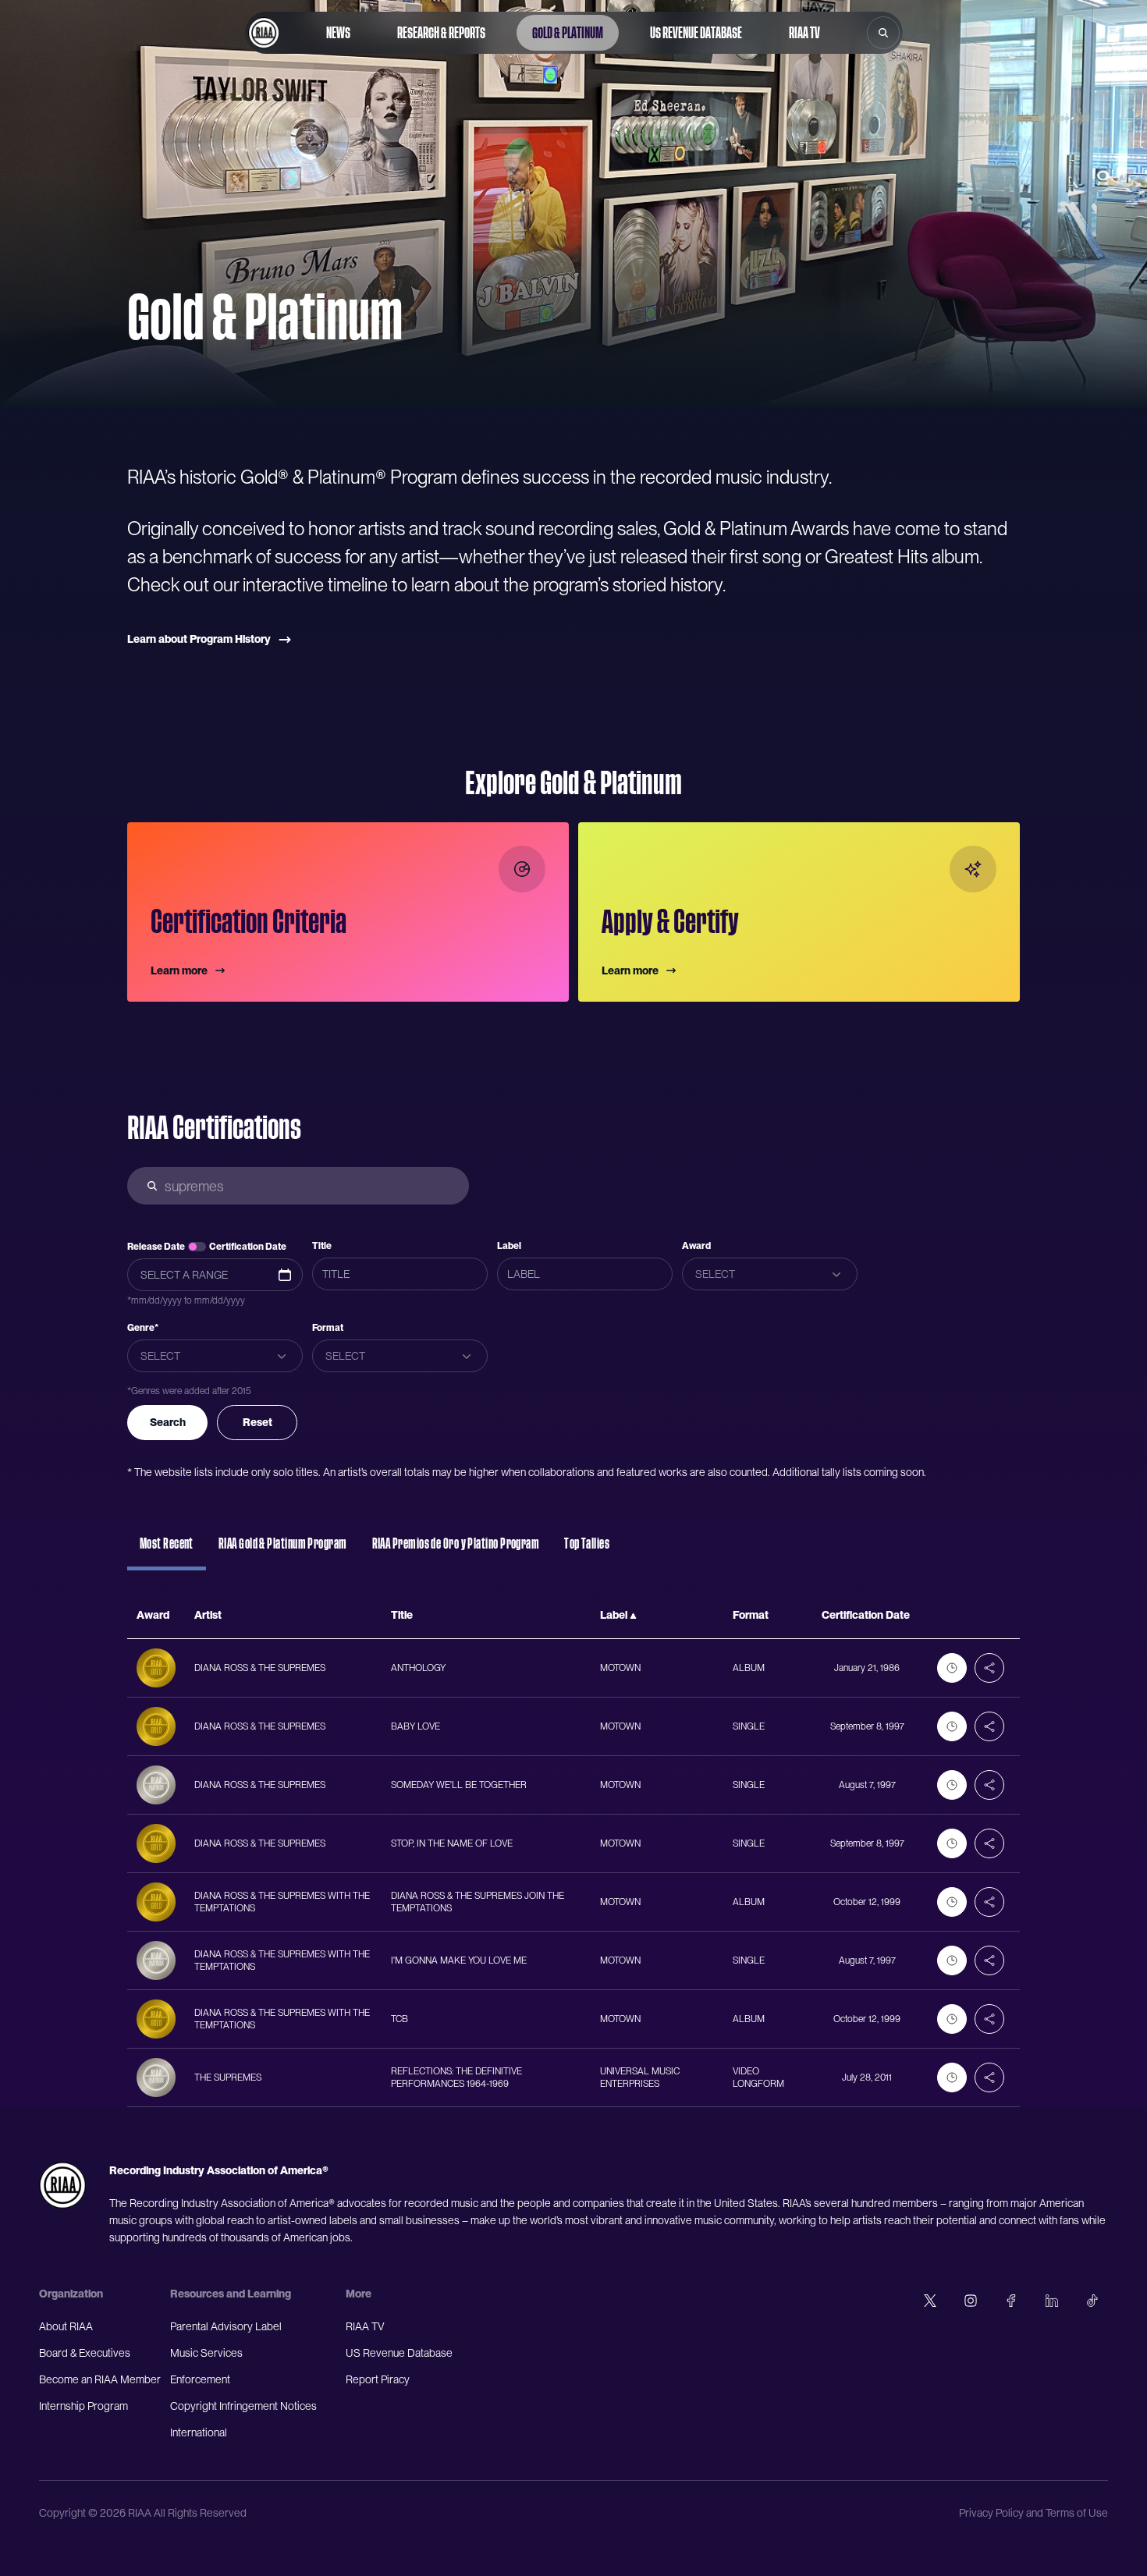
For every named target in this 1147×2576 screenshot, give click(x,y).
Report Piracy (378, 2379)
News (338, 33)
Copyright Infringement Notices (243, 2406)
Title (322, 1246)
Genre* (143, 1328)
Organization (71, 2294)
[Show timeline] (952, 1668)
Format (328, 1328)
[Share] (989, 1668)
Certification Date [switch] (248, 1247)
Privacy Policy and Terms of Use (1033, 2513)
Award (696, 1246)
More (359, 2294)
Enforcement (200, 2379)
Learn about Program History (199, 639)
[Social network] (930, 2301)
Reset (257, 1422)
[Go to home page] (264, 33)
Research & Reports (441, 33)
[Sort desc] (633, 1616)
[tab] (167, 1551)
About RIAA (66, 2326)
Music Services (206, 2353)
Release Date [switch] (156, 1247)
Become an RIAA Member (100, 2379)
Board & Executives (85, 2353)
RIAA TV (804, 33)
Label (509, 1246)
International (199, 2432)
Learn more (179, 970)
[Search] (883, 33)
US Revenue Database (696, 33)
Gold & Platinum (568, 33)
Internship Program (83, 2406)
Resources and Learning (231, 2294)
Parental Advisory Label (226, 2326)
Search (168, 1422)
